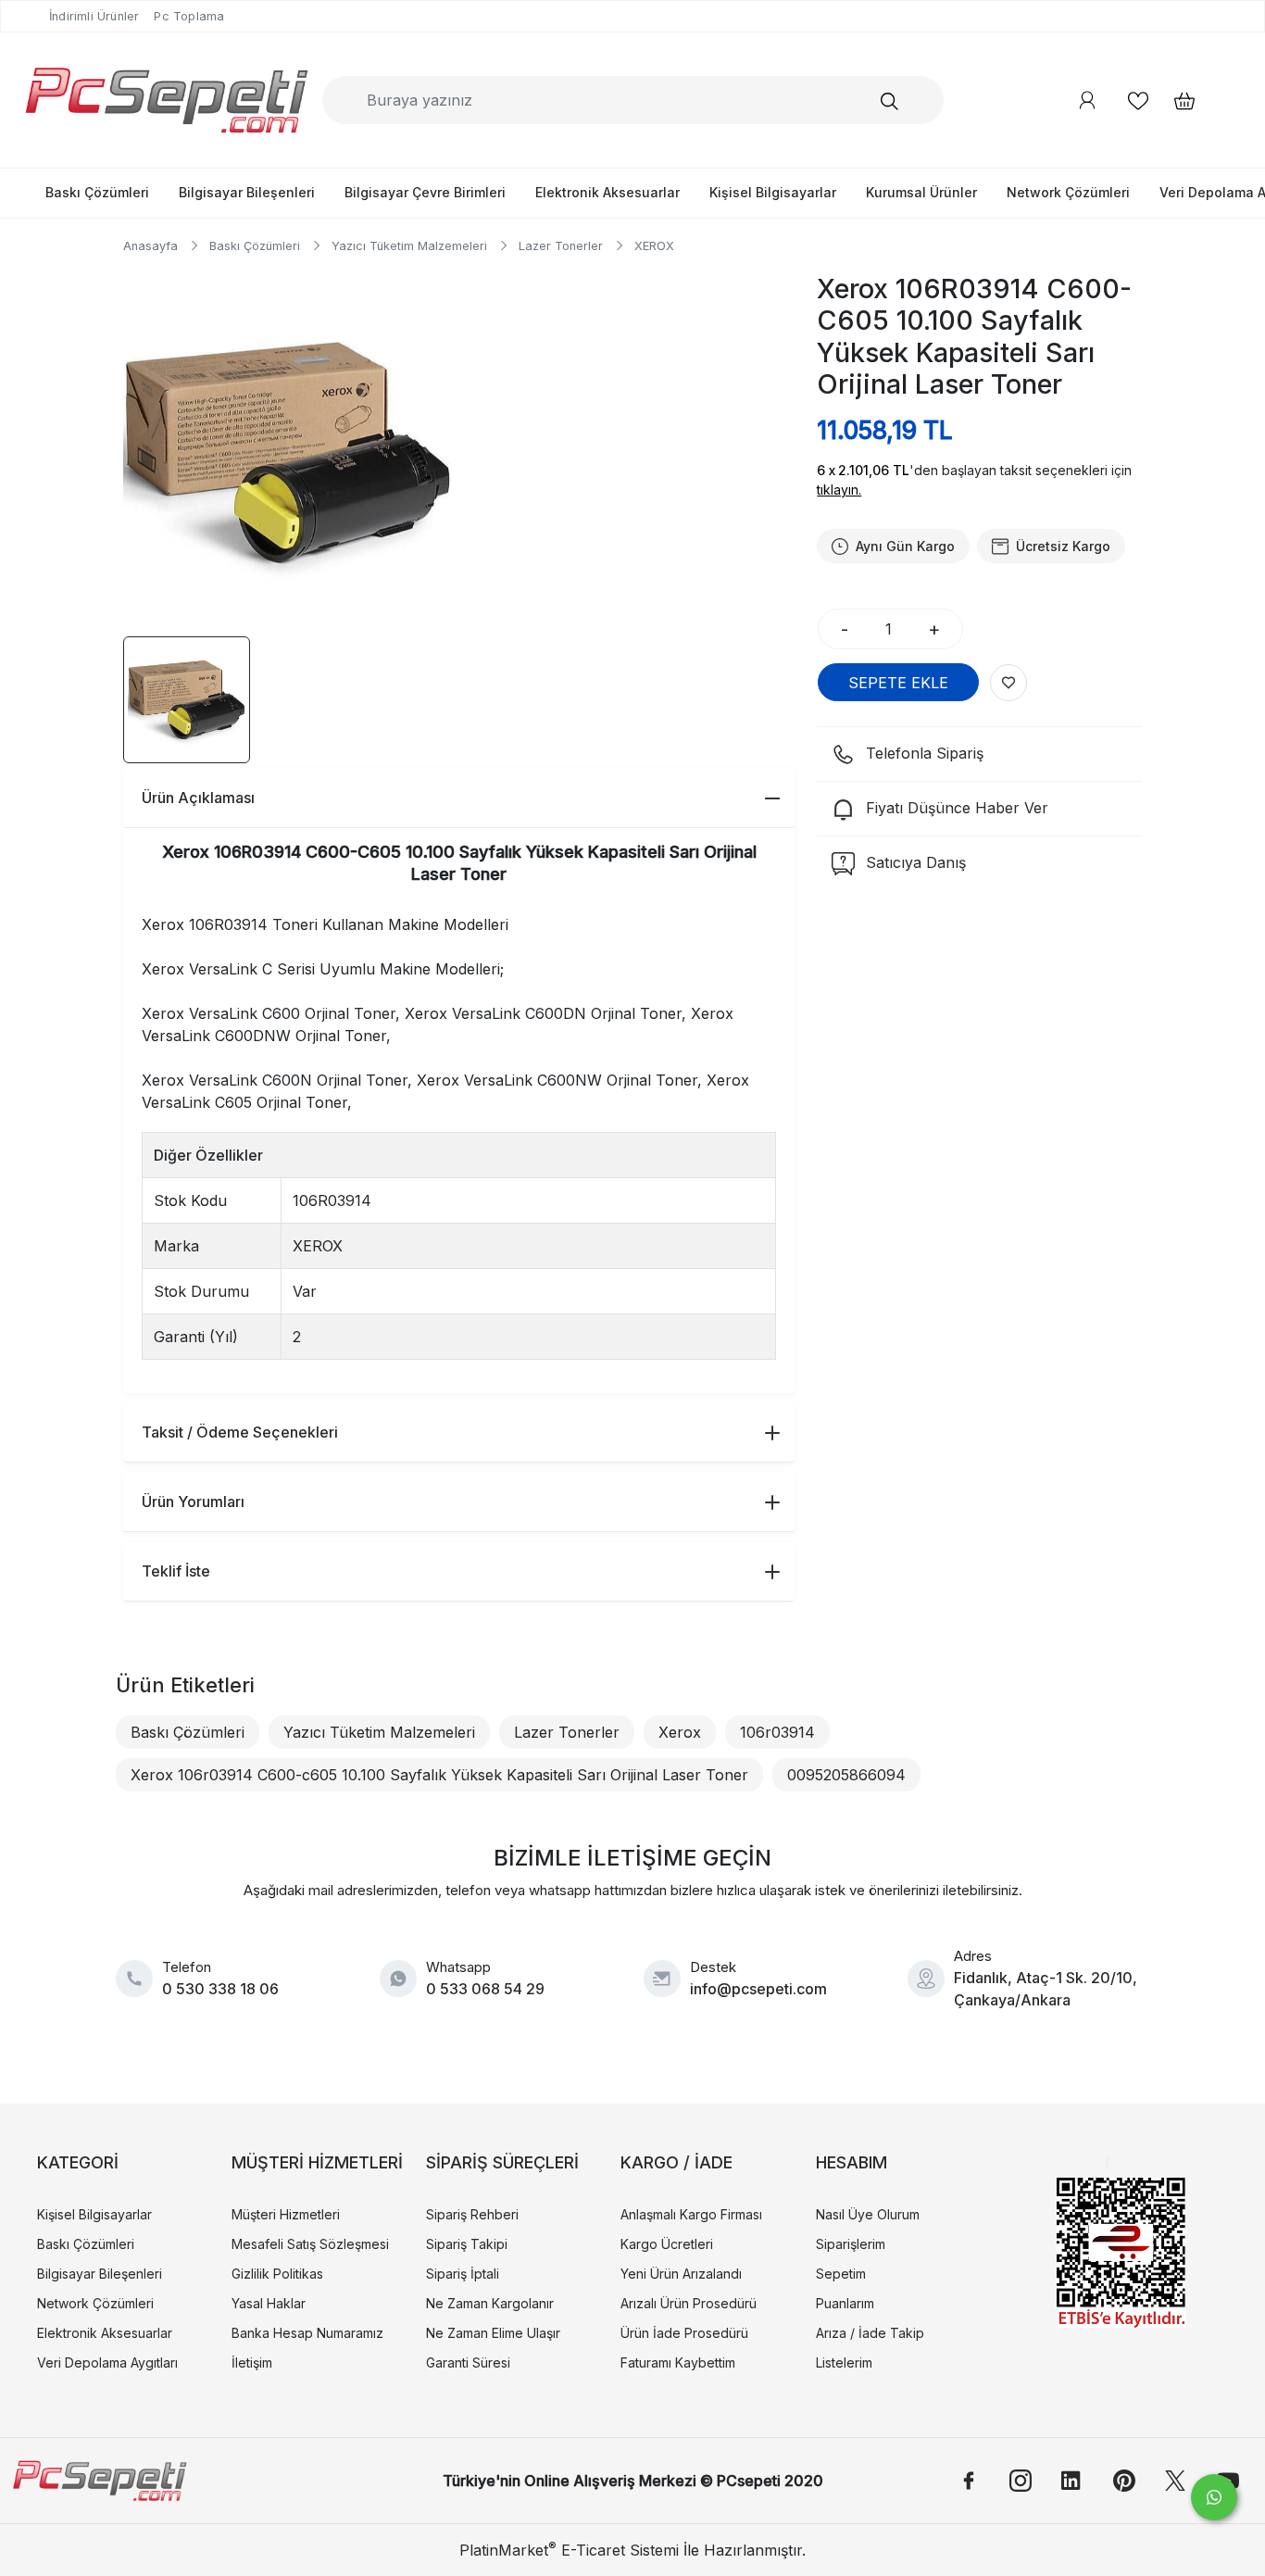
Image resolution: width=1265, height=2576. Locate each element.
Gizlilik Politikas (277, 2274)
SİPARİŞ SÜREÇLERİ (502, 2162)
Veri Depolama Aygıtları (107, 2362)
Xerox (680, 1732)
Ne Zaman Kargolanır (490, 2303)
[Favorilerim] (1138, 101)
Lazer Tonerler (567, 1732)
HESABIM (852, 2162)
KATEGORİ (78, 2162)
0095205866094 (846, 1775)
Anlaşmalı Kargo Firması (691, 2214)
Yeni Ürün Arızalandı (681, 2274)
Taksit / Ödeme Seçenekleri (240, 1432)
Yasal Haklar (269, 2303)
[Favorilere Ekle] (1008, 683)
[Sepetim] (1175, 101)
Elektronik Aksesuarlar (607, 192)
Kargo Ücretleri (667, 2244)
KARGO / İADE (676, 2162)
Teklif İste (176, 1571)
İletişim (252, 2362)
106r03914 (777, 1732)
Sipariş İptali (463, 2274)
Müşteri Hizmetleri (286, 2214)
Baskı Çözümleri (97, 192)
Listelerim (844, 2362)
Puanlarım (845, 2303)
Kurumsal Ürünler (921, 192)
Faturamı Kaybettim (678, 2362)
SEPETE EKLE (898, 683)
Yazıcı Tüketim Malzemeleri (379, 1732)
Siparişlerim (851, 2244)
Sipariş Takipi (467, 2244)
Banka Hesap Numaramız (307, 2333)
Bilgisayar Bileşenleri (247, 192)
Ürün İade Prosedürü (684, 2333)
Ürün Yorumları (193, 1502)
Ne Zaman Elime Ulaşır (493, 2333)
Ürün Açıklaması (198, 798)
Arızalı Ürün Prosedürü (689, 2303)
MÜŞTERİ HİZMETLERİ (317, 2162)
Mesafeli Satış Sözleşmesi (310, 2244)
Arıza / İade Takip (870, 2333)
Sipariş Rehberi (472, 2214)
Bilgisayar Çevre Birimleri (425, 192)
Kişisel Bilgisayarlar (773, 192)
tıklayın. (839, 490)
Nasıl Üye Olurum (868, 2214)
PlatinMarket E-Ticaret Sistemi (569, 2550)
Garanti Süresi (468, 2362)
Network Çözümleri (1068, 192)
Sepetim (841, 2274)
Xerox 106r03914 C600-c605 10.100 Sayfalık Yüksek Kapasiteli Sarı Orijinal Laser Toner (439, 1775)
